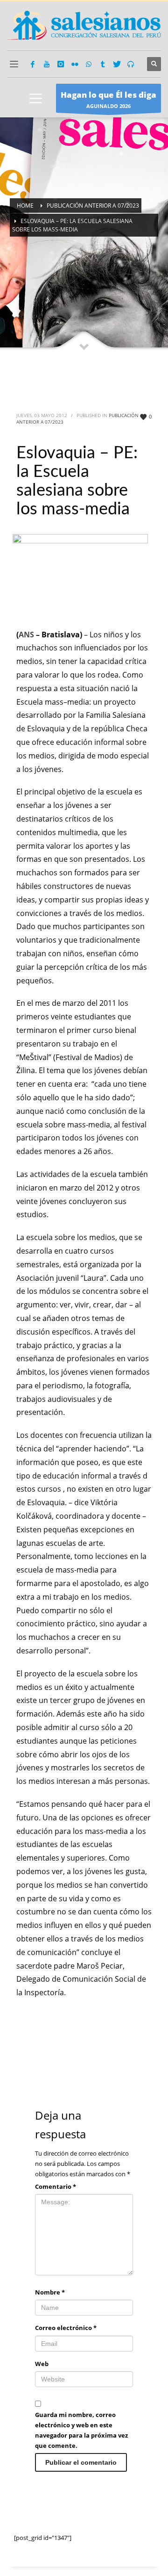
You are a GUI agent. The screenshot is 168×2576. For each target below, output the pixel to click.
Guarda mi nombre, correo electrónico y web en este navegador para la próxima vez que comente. (81, 2430)
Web (42, 2364)
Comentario (56, 2186)
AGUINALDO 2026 (108, 99)
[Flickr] (75, 64)
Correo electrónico (66, 2328)
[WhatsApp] (89, 64)
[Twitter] (117, 64)
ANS (27, 635)
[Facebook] (33, 64)
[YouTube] (47, 64)
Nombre (50, 2292)
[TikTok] (103, 64)
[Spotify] (131, 64)
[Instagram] (61, 64)
